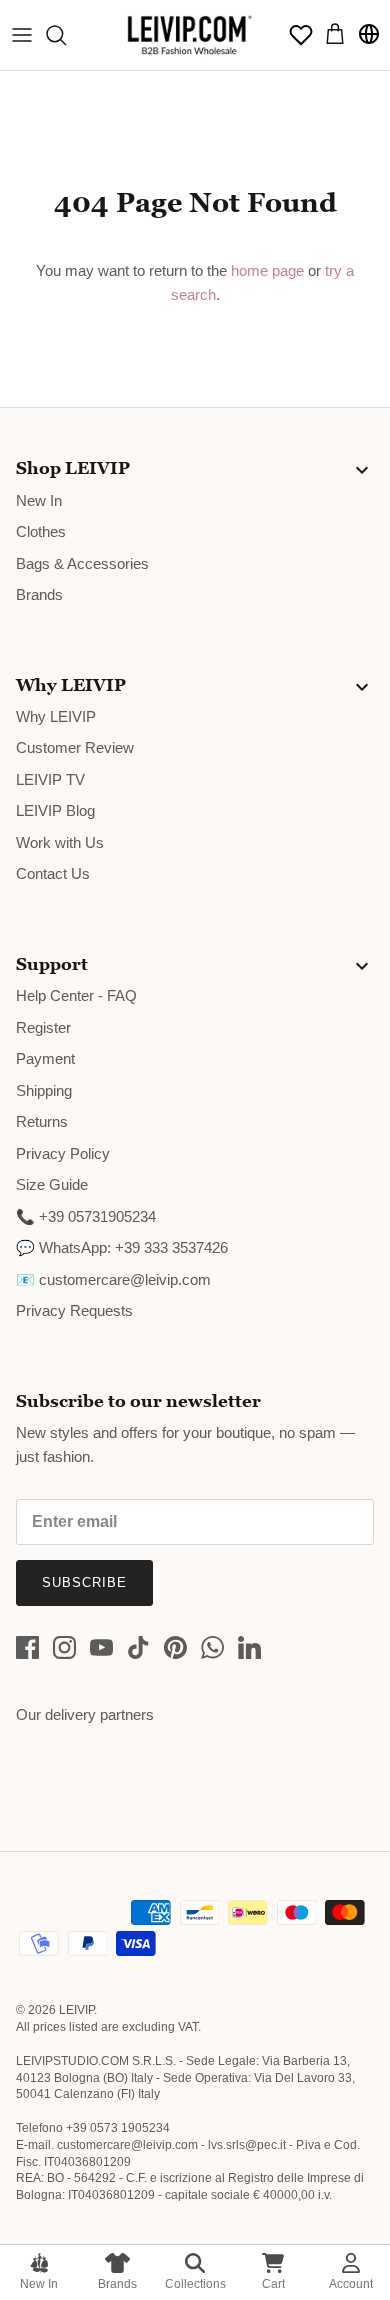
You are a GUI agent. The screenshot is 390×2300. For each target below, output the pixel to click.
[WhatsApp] (212, 1647)
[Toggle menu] (22, 35)
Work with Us (60, 842)
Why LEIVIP (56, 716)
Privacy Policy (63, 1153)
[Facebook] (27, 1647)
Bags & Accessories (82, 563)
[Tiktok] (138, 1647)
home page (267, 270)
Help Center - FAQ (76, 995)
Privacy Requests (74, 1310)
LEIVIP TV (50, 779)
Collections (195, 2284)
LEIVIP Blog (55, 810)
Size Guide (52, 1184)
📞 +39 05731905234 (86, 1216)
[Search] (66, 35)
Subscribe (84, 1582)
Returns (42, 1121)
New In (39, 2284)
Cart (273, 2284)
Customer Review (75, 747)
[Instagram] (64, 1647)
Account (351, 2284)
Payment (45, 1058)
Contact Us (53, 873)
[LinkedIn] (249, 1647)
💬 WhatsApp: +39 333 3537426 (122, 1247)
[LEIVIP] (189, 35)
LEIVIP (76, 2010)
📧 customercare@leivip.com (113, 1279)
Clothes (41, 531)
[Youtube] (101, 1647)
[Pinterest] (175, 1647)
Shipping (44, 1090)
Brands (117, 2284)
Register (43, 1027)
